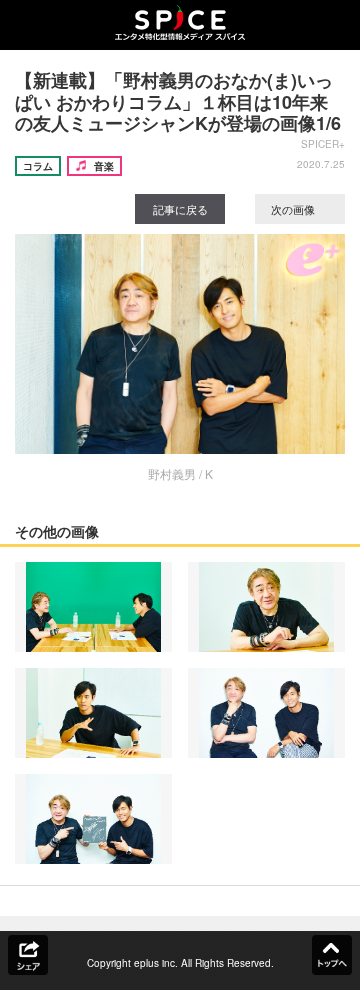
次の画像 (294, 209)
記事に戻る (180, 209)
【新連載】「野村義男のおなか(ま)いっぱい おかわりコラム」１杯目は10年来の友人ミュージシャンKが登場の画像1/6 (178, 101)
